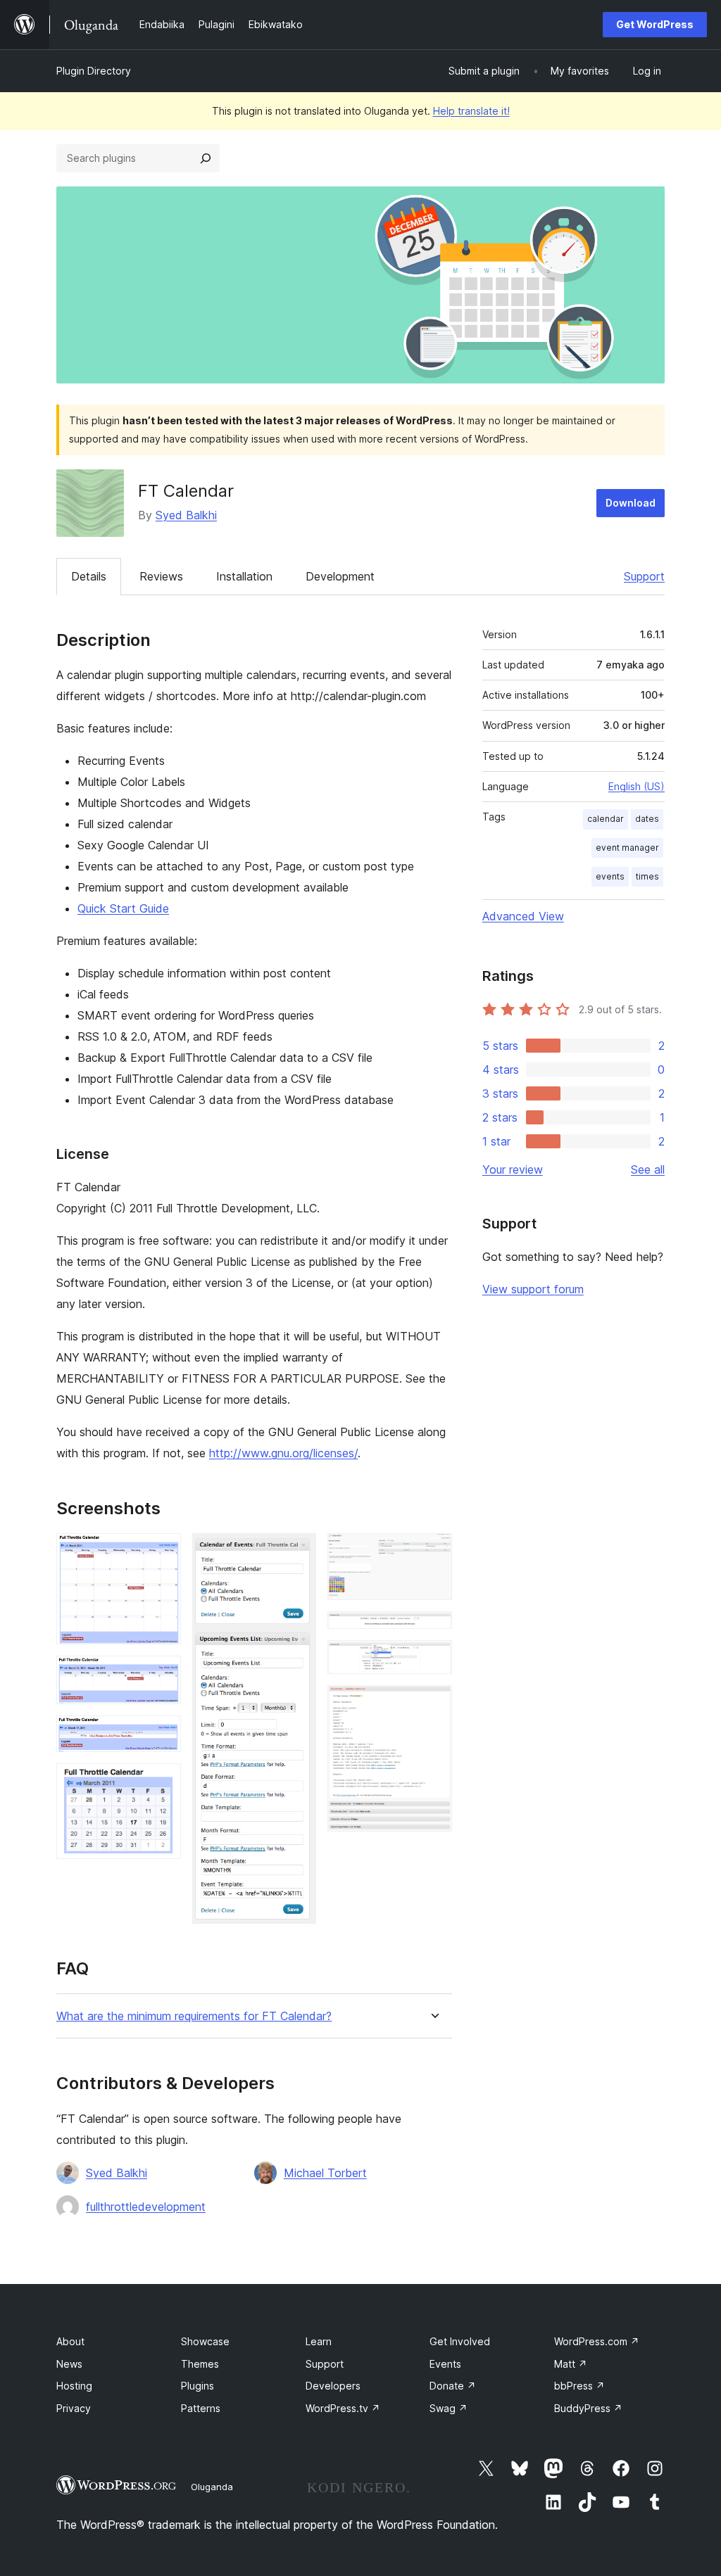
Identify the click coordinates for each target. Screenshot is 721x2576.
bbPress (579, 2386)
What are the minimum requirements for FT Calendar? (194, 2016)
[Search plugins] (206, 158)
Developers (333, 2386)
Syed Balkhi (186, 515)
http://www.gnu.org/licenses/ (283, 1453)
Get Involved (460, 2341)
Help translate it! (471, 111)
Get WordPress (655, 24)
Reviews (161, 576)
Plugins (198, 2386)
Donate (453, 2386)
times (647, 876)
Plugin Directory (94, 71)
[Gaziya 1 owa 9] (162, 1552)
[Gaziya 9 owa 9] (433, 1704)
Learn (319, 2341)
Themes (200, 2364)
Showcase (205, 2341)
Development (340, 576)
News (69, 2364)
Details (89, 576)
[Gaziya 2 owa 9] (162, 1675)
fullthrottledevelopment (146, 2207)
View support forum (533, 1289)
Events (445, 2364)
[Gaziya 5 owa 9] (297, 1552)
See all (648, 1169)
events (610, 876)
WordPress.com (597, 2341)
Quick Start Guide (123, 908)
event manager (627, 848)
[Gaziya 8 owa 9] (433, 1659)
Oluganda (212, 2487)
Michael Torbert (325, 2173)
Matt (571, 2364)
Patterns (201, 2408)
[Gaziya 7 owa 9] (433, 1630)
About (70, 2341)
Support (644, 576)
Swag (449, 2408)
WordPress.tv (343, 2408)
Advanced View (523, 916)
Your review (513, 1169)
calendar (606, 819)
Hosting (74, 2386)
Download (631, 503)
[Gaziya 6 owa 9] (433, 1552)
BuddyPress (588, 2408)
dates (647, 819)
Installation (244, 576)
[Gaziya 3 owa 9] (162, 1734)
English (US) (637, 786)
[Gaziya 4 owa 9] (162, 1782)
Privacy (74, 2408)
